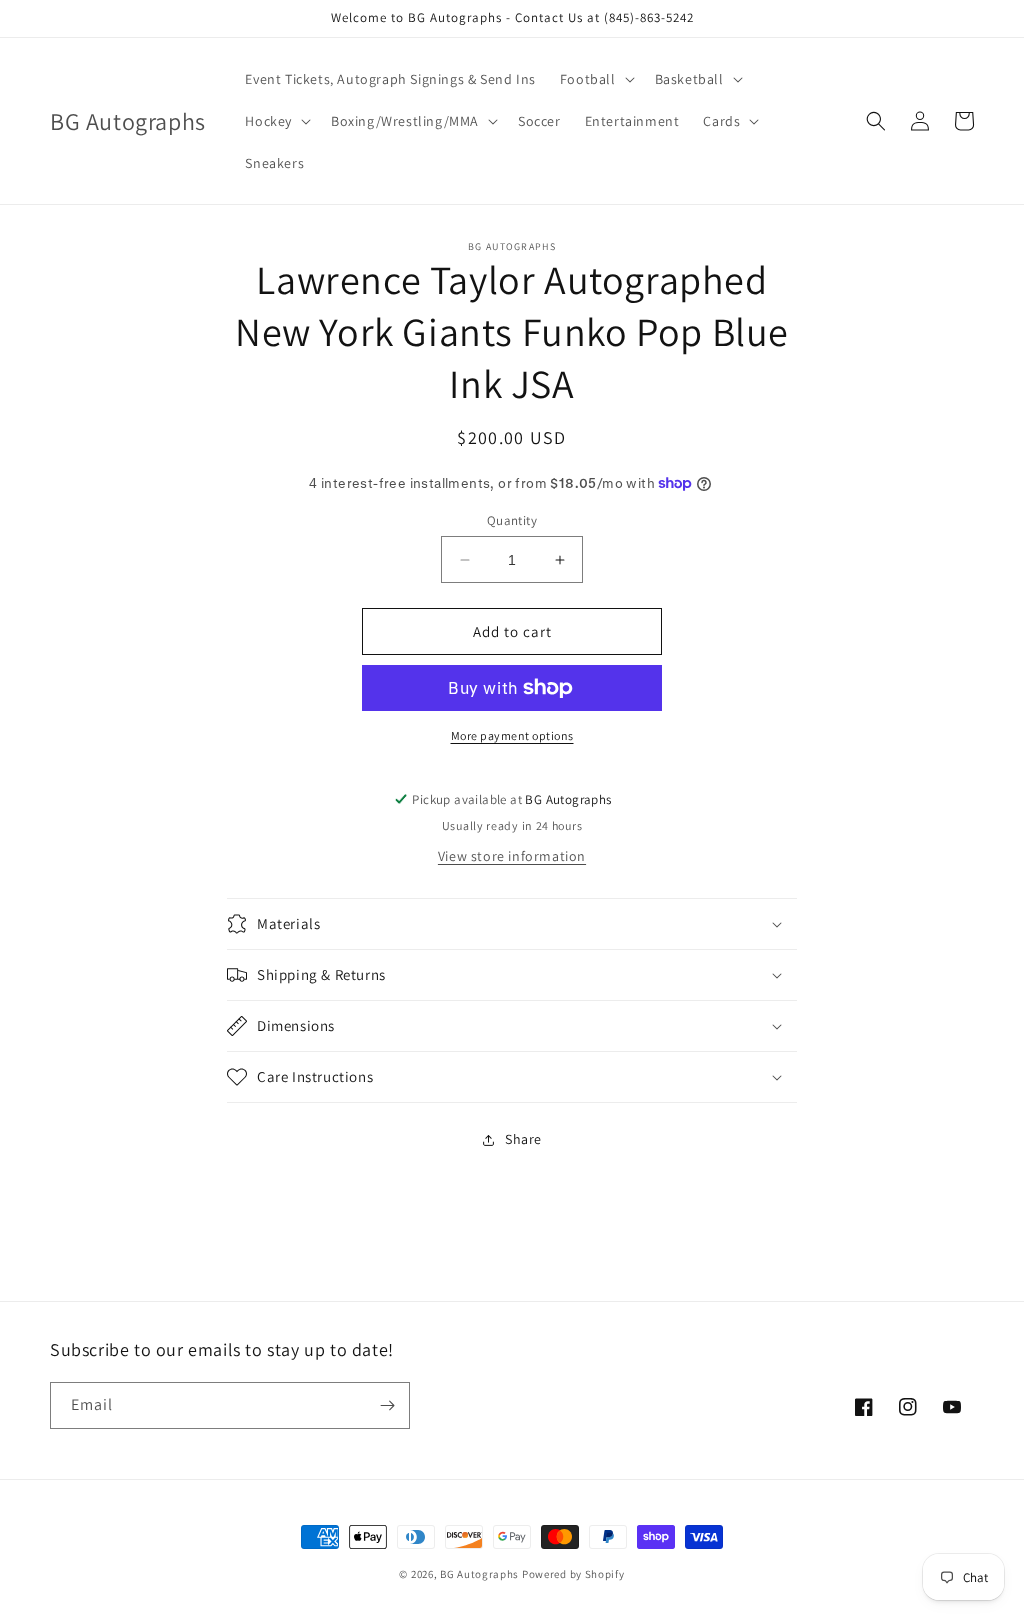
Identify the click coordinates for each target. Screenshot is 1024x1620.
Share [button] (523, 1139)
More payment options (512, 735)
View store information (512, 856)
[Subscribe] (387, 1405)
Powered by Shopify (573, 1574)
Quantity (512, 520)
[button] (595, 79)
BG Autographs (479, 1574)
